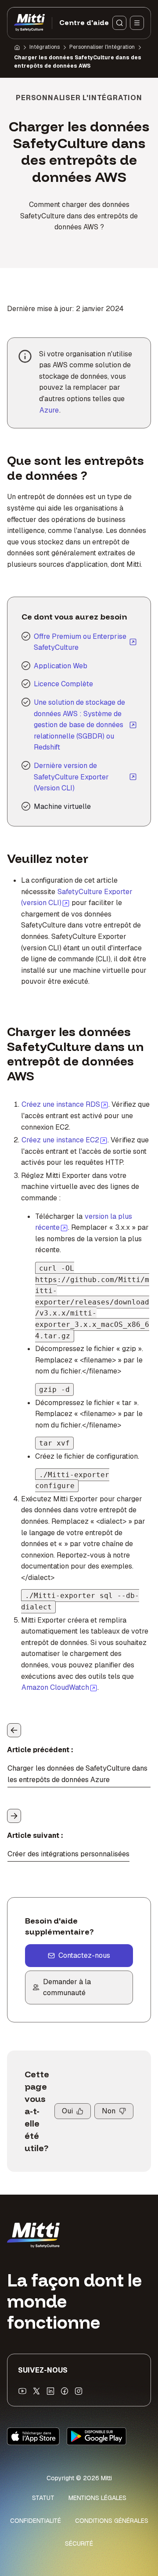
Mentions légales (97, 2498)
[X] (36, 2391)
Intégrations (45, 47)
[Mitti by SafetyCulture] (29, 23)
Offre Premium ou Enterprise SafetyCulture (80, 642)
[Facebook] (65, 2391)
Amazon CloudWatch (59, 1687)
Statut (43, 2498)
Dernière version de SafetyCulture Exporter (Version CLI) (71, 777)
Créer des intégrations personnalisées (68, 1854)
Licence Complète (63, 684)
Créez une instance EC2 (65, 1140)
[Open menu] (137, 23)
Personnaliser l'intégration (102, 47)
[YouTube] (22, 2391)
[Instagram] (79, 2391)
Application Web (61, 666)
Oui (67, 2111)
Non (109, 2111)
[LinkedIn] (50, 2391)
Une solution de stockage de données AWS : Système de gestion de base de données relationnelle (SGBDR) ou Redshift (79, 725)
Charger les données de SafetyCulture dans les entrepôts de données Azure (77, 1774)
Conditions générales (112, 2521)
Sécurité (79, 2543)
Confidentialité (36, 2521)
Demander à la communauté (67, 1987)
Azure (49, 410)
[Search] (119, 23)
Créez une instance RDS (65, 1104)
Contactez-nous (84, 1955)
